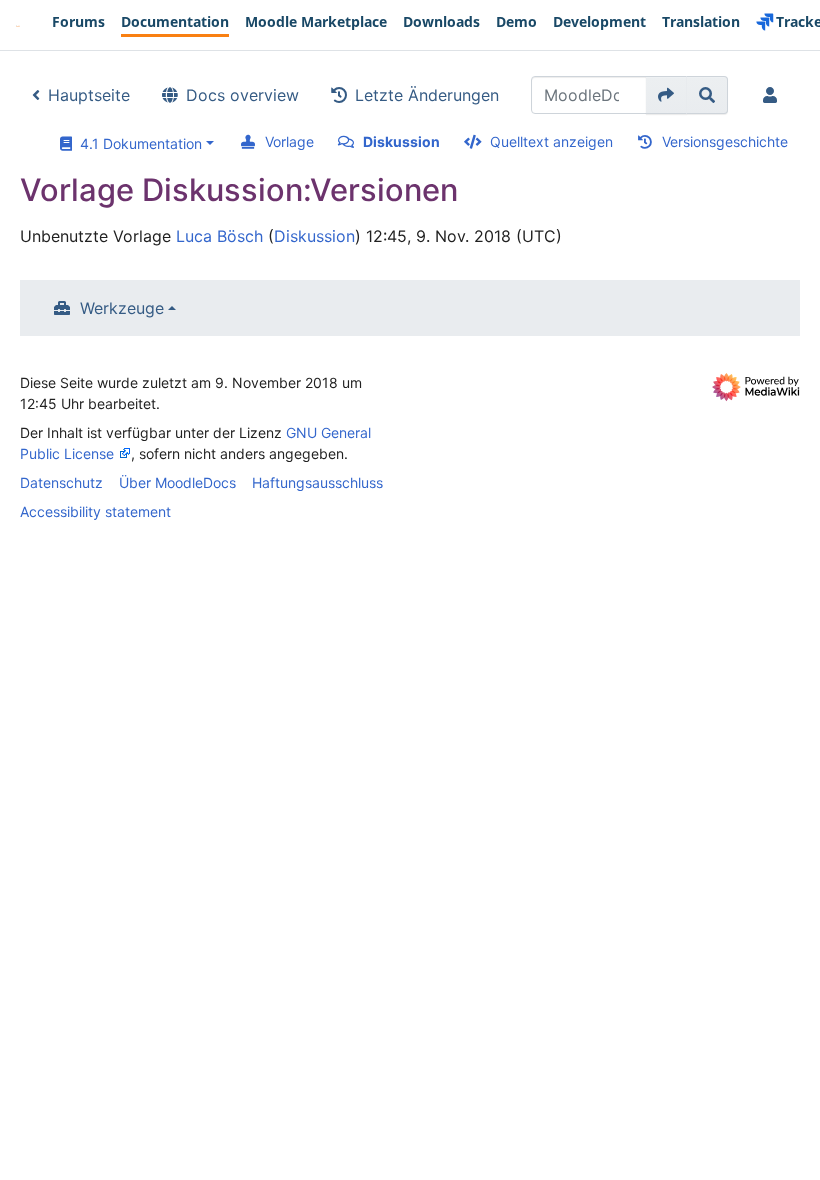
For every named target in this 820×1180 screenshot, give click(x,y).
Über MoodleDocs (177, 482)
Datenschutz (61, 482)
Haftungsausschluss (317, 482)
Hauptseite (89, 95)
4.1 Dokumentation (137, 143)
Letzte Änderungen (427, 95)
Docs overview (242, 95)
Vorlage (289, 141)
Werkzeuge (122, 308)
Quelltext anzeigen (551, 141)
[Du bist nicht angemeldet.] (774, 95)
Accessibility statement (95, 511)
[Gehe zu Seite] (666, 95)
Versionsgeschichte (725, 141)
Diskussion (401, 141)
